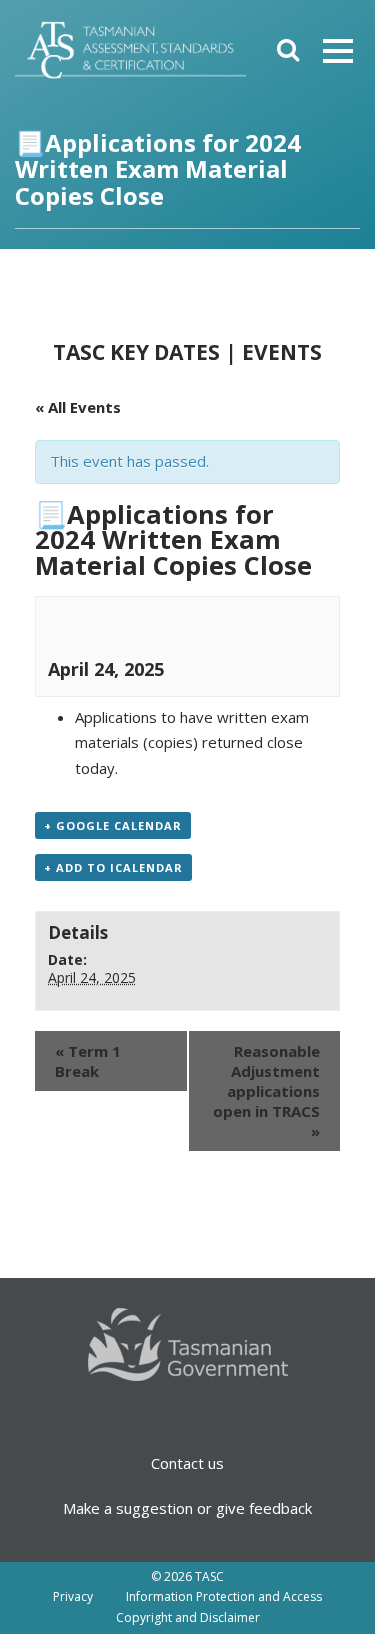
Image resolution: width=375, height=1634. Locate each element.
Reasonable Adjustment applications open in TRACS (266, 1091)
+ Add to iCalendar (113, 867)
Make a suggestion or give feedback (187, 1508)
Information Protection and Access (224, 1596)
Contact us (187, 1463)
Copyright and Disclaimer (188, 1617)
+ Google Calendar (113, 825)
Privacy (73, 1596)
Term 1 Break (88, 1061)
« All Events (78, 407)
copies (170, 742)
